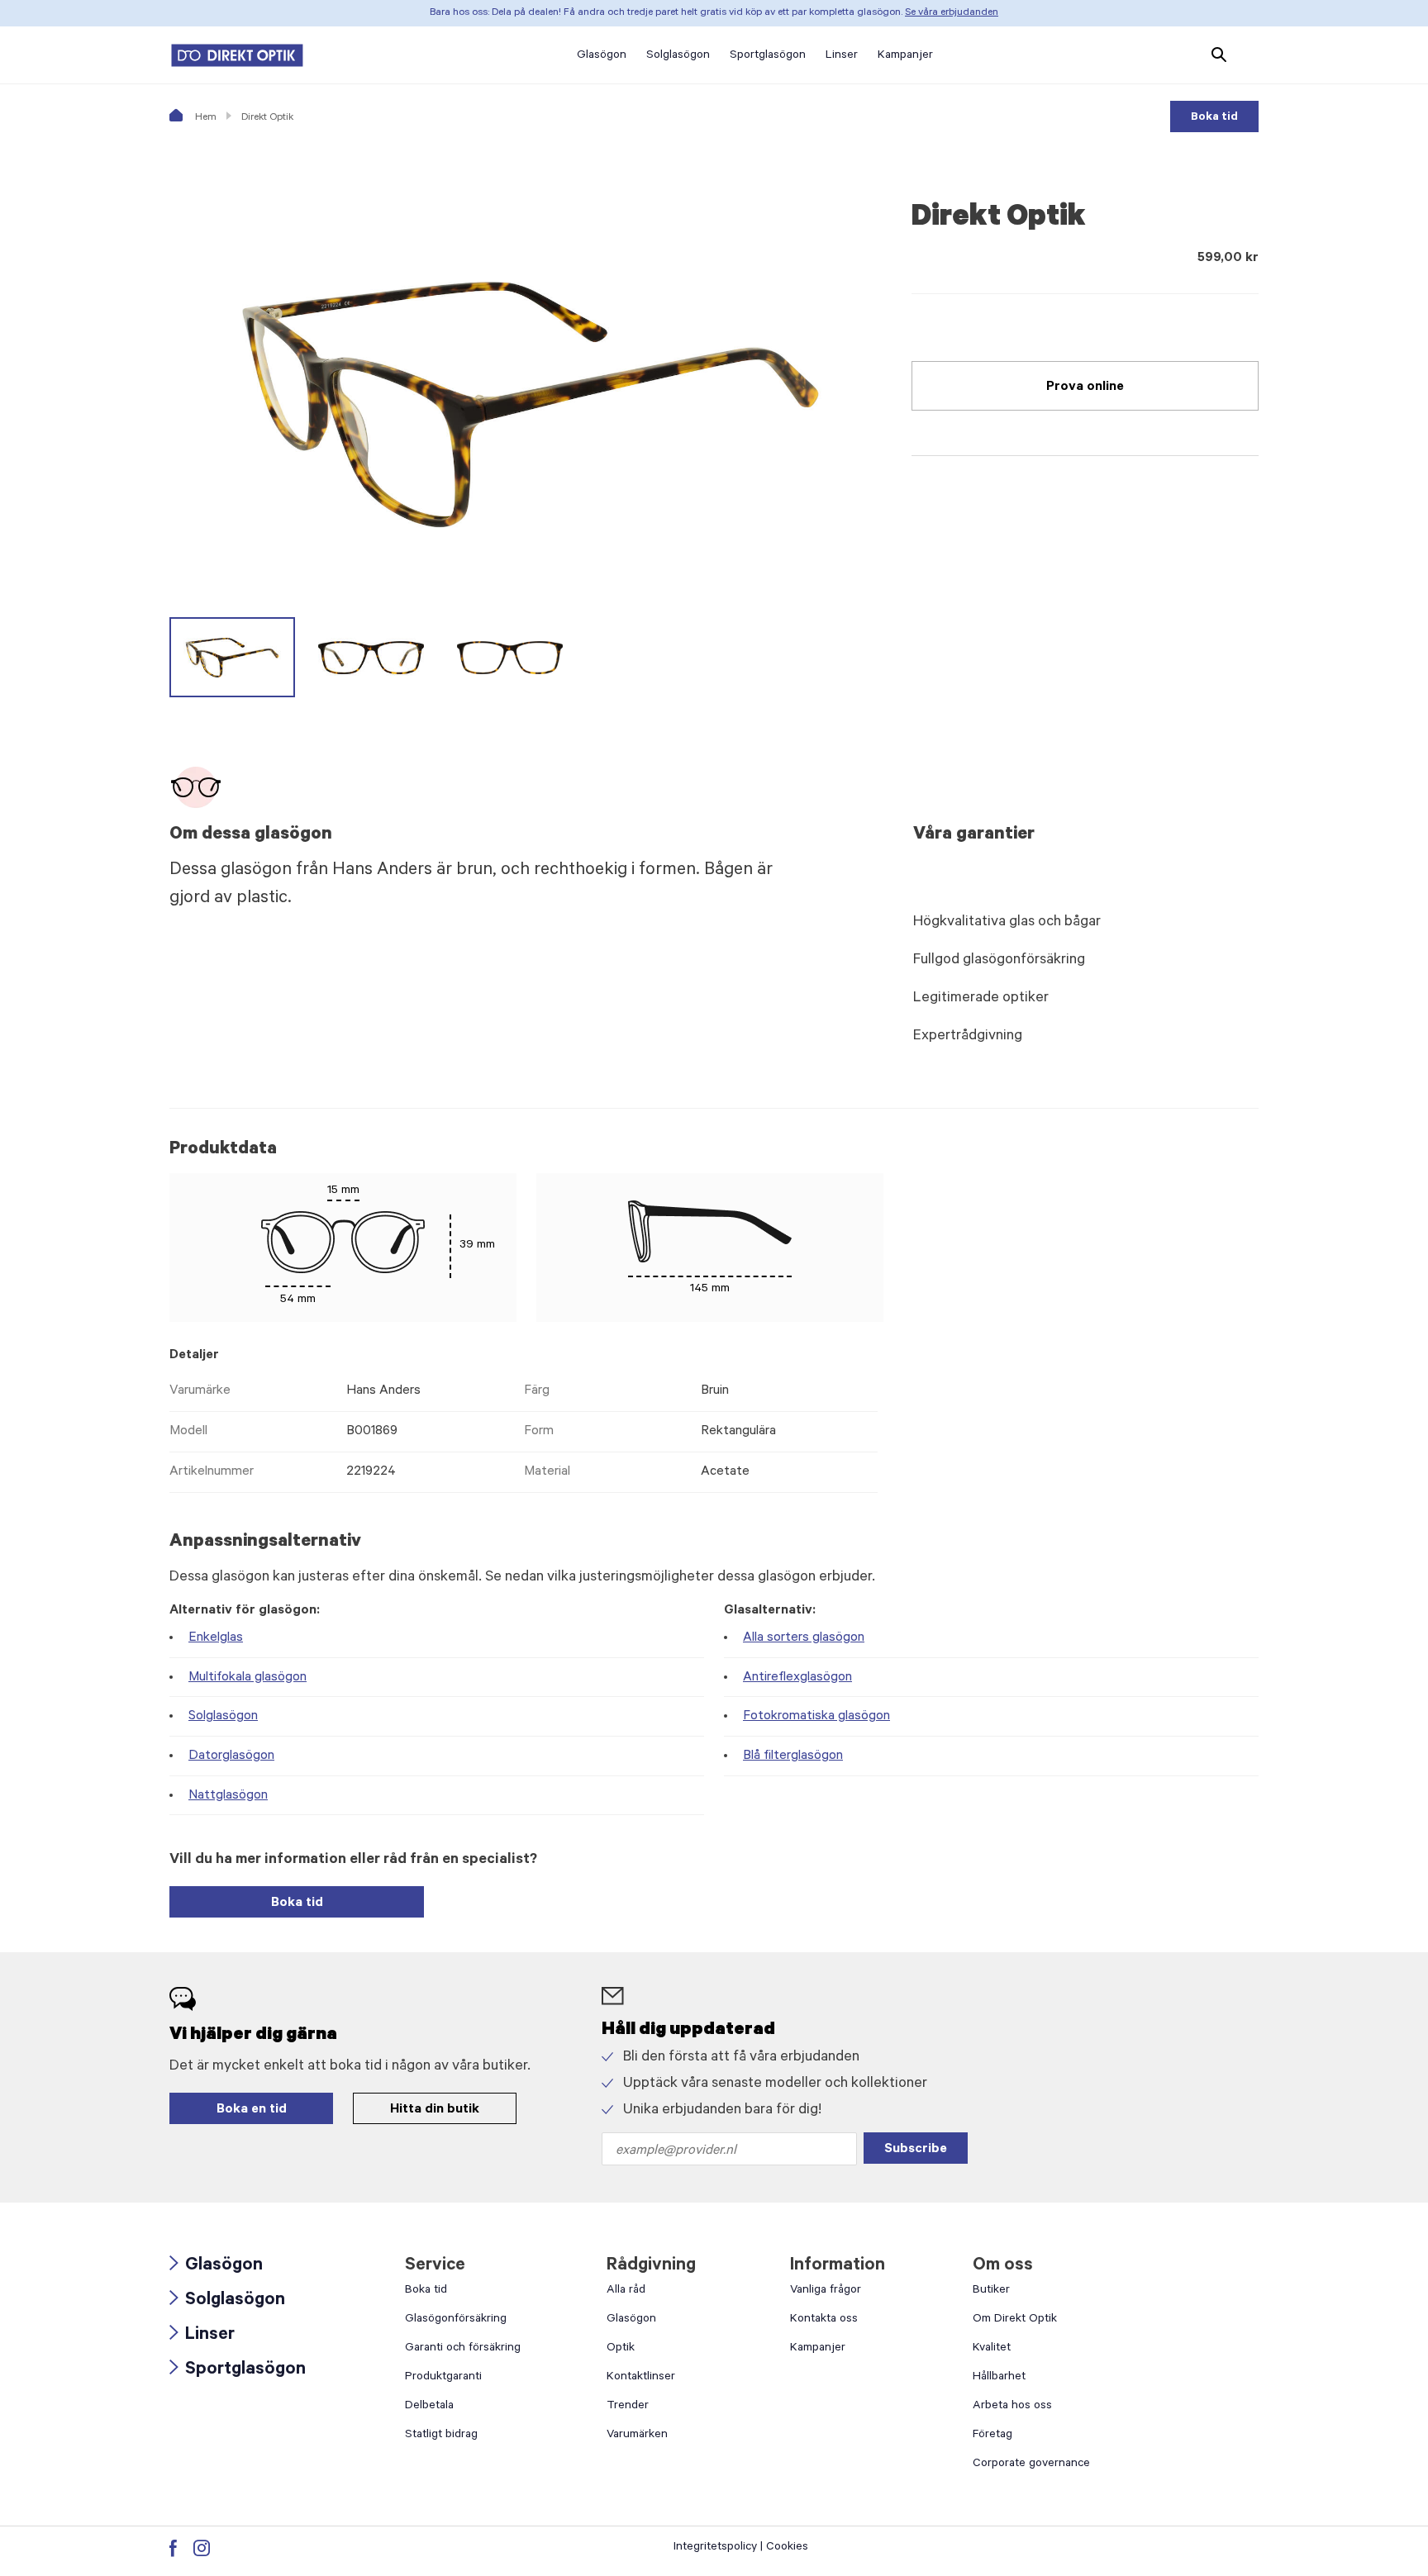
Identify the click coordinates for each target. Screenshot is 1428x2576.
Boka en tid (252, 2110)
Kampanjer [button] (905, 56)
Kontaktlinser (641, 2378)
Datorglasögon (231, 1756)
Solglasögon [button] (678, 56)
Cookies (787, 2548)
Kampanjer (818, 2349)
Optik (621, 2349)
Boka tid (1214, 118)
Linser (202, 2336)
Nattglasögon (228, 1796)
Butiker (991, 2291)
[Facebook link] (173, 2548)
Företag (992, 2436)
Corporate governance (1031, 2464)
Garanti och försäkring (463, 2349)
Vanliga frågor (826, 2291)
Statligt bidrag (441, 2436)
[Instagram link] (202, 2548)
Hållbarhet (999, 2378)
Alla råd (626, 2291)
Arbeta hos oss (1012, 2407)
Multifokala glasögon (248, 1678)
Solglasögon (223, 1717)
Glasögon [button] (602, 56)
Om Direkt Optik (1015, 2320)
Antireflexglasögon (797, 1678)
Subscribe (916, 2150)
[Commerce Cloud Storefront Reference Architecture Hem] (237, 55)
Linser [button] (842, 56)
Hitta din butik (435, 2110)
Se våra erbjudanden (952, 13)
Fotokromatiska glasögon (816, 1717)
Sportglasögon (238, 2371)
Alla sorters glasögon (804, 1638)
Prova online (1085, 387)
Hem (205, 118)
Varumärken (637, 2436)
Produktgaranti (443, 2378)
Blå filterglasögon (793, 1756)
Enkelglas (216, 1638)
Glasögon (216, 2267)
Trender (628, 2407)
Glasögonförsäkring (456, 2320)
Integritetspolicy (715, 2548)
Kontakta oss (824, 2320)
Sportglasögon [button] (768, 56)
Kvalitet (992, 2349)
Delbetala (429, 2407)
